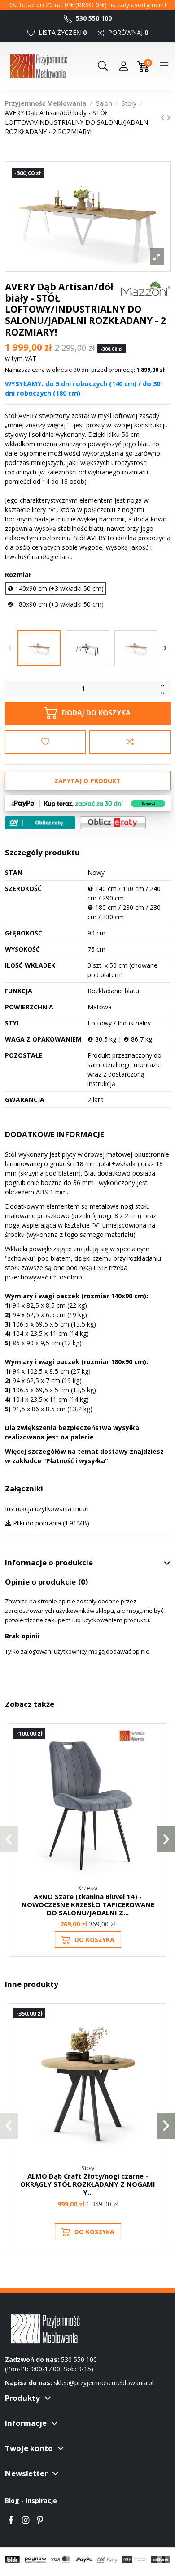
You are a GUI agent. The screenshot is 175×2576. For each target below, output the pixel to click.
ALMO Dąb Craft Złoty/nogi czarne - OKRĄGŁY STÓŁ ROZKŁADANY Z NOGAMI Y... (88, 2184)
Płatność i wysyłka (76, 1461)
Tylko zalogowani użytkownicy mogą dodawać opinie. (78, 1651)
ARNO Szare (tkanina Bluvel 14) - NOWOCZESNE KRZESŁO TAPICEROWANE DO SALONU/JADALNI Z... (88, 1904)
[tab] (88, 1563)
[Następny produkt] (168, 118)
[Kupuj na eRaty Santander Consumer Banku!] (113, 822)
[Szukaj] (103, 66)
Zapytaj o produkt (87, 781)
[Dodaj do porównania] (130, 742)
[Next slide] (165, 648)
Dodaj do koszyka (96, 713)
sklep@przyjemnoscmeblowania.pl (104, 2383)
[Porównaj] (155, 1758)
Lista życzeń (62, 32)
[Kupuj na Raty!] (40, 823)
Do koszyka (94, 1940)
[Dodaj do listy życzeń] (45, 742)
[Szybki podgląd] (155, 1775)
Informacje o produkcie (49, 1563)
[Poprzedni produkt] (164, 118)
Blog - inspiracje (31, 2501)
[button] (9, 1839)
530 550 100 (93, 18)
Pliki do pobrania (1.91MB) (50, 1523)
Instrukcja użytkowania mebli (47, 1509)
